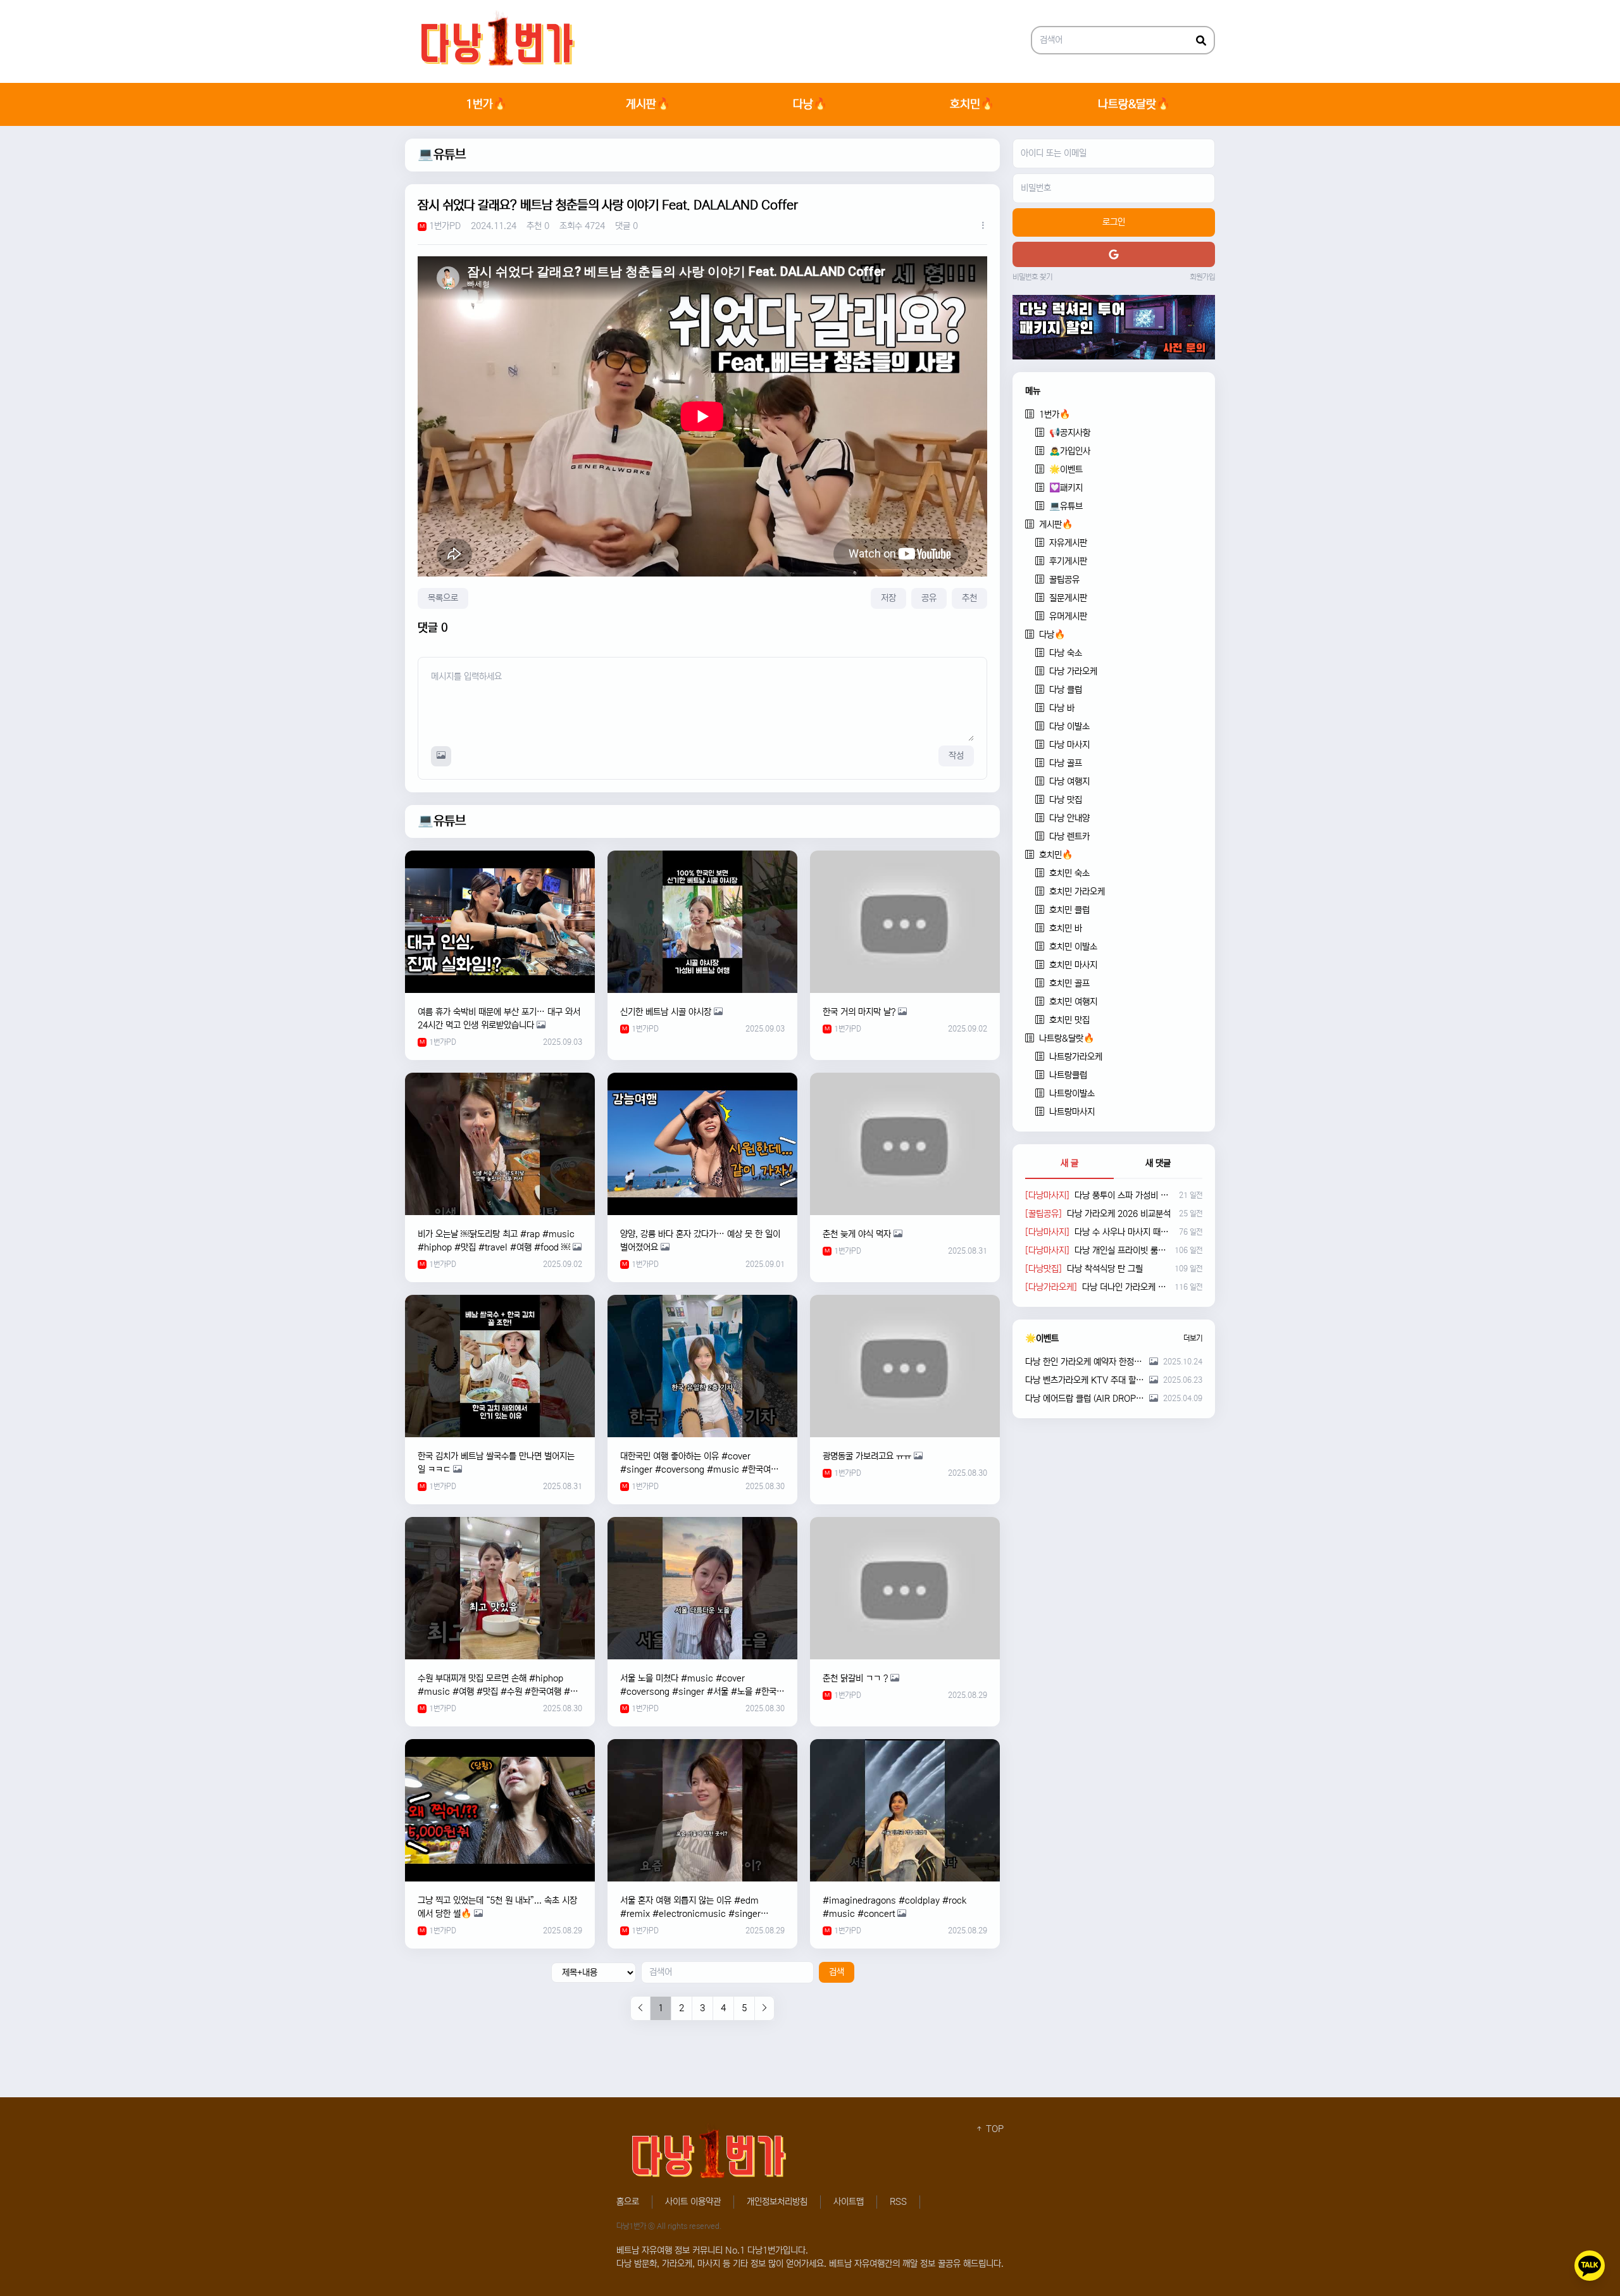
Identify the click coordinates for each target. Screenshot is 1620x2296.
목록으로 (443, 598)
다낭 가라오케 (1073, 671)
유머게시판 (1068, 616)
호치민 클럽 (1069, 910)
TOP (994, 2129)
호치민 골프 (1069, 983)
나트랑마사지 (1072, 1112)
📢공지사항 (1070, 433)
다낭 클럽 (1066, 690)
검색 (837, 1972)
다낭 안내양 (1069, 818)
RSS (898, 2202)
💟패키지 (1066, 488)
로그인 (1114, 222)
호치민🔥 (972, 104)
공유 (929, 598)
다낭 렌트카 (1069, 837)
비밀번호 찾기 (1032, 277)
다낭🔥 (810, 104)
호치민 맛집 (1069, 1020)
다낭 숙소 (1066, 653)
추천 (969, 598)
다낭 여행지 (1069, 782)
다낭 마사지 (1069, 745)
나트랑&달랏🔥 (1134, 104)
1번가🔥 (486, 104)
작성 (956, 756)
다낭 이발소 (1069, 727)
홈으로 (628, 2202)
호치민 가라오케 (1077, 892)
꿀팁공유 (1064, 580)
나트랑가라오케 (1076, 1057)
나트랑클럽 (1068, 1075)
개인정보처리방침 (777, 2202)
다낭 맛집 (1066, 800)
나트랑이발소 (1072, 1094)
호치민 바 (1066, 928)
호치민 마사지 (1073, 965)
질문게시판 (1068, 598)
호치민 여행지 (1073, 1002)
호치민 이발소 (1073, 947)
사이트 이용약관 (693, 2202)
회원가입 (1202, 277)
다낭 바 (1062, 708)
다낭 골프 (1066, 763)
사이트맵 (849, 2202)
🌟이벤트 (1066, 470)
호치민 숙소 (1069, 873)
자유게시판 (1068, 543)
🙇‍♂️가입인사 (1070, 451)
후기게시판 (1068, 561)
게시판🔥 (648, 104)
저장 (888, 598)
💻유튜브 (442, 155)
